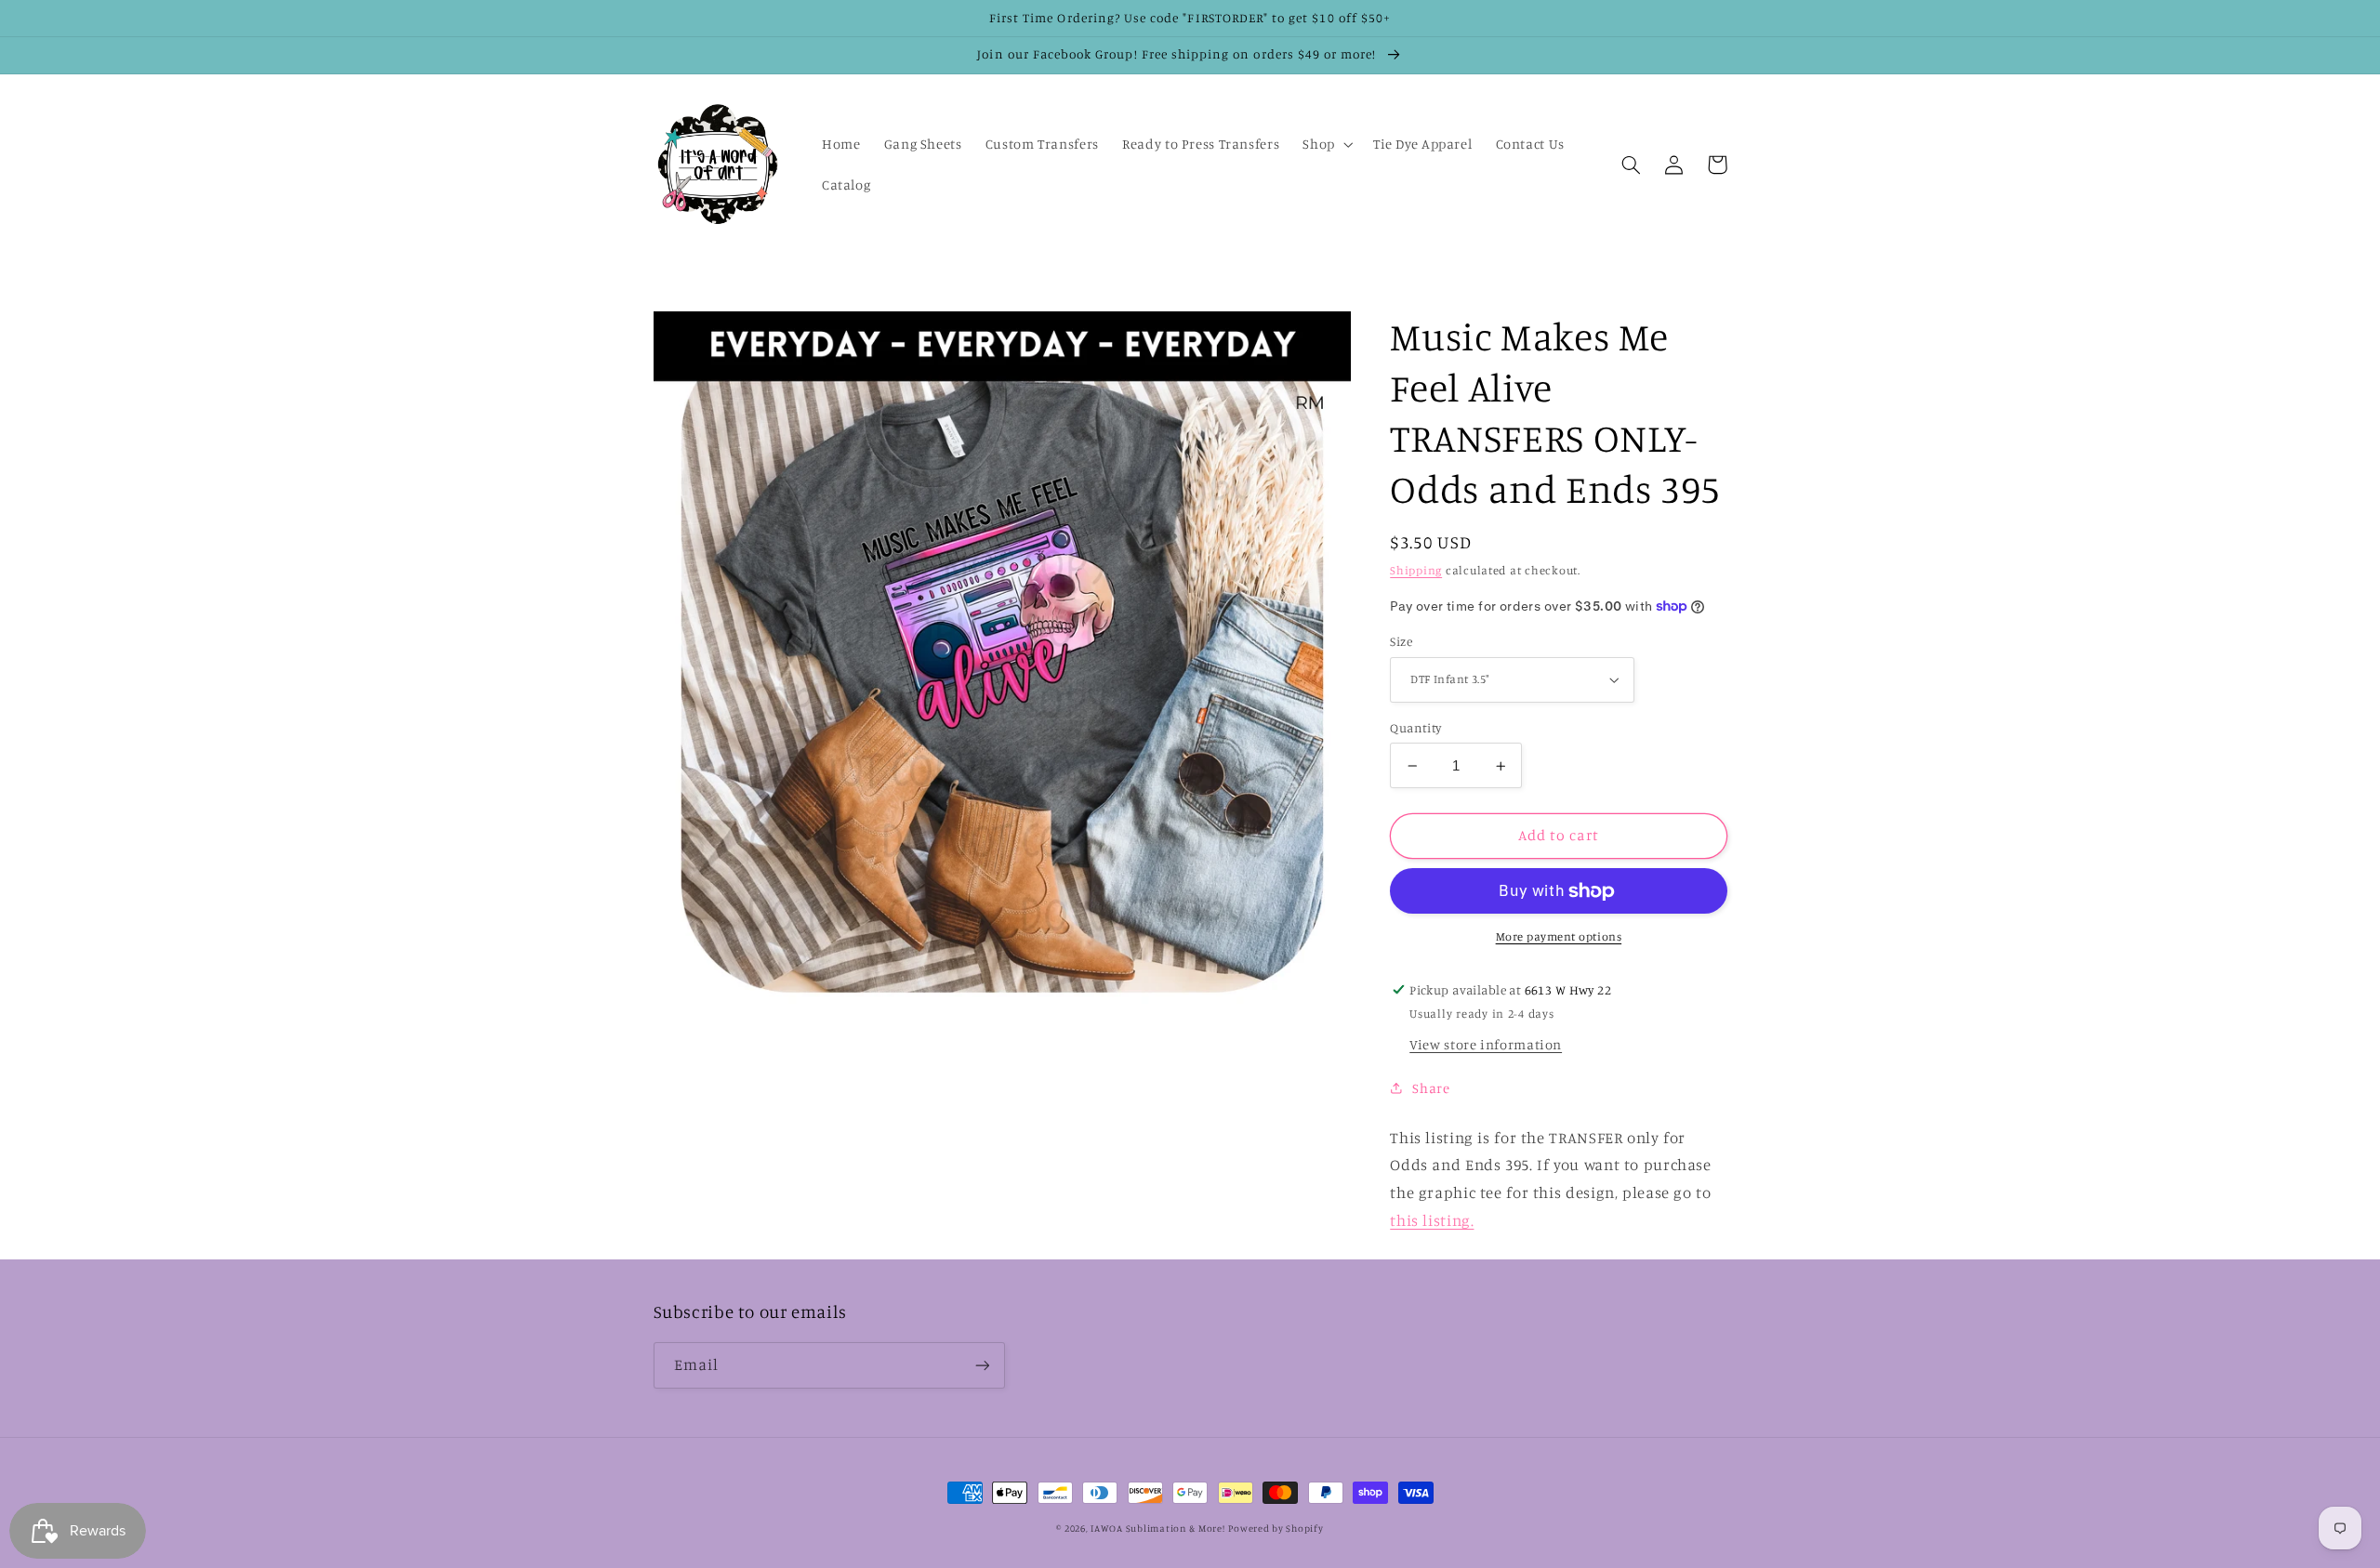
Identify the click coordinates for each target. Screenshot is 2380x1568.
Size (1401, 641)
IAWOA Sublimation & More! (1157, 1528)
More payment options (1559, 936)
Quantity (1415, 728)
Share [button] (1431, 1088)
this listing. (1432, 1220)
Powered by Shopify (1276, 1528)
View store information (1486, 1044)
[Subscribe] (982, 1365)
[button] (1326, 144)
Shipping (1416, 570)
